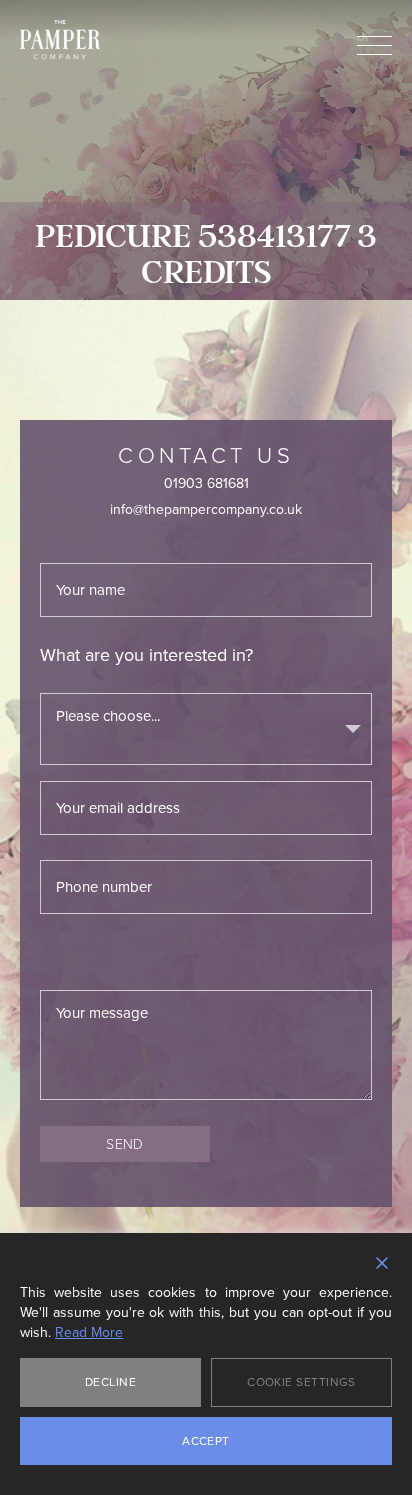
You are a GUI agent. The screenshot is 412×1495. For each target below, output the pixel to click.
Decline (110, 1382)
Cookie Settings (301, 1382)
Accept (206, 1441)
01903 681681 (206, 483)
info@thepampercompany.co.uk (206, 509)
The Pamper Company (60, 40)
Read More (89, 1333)
